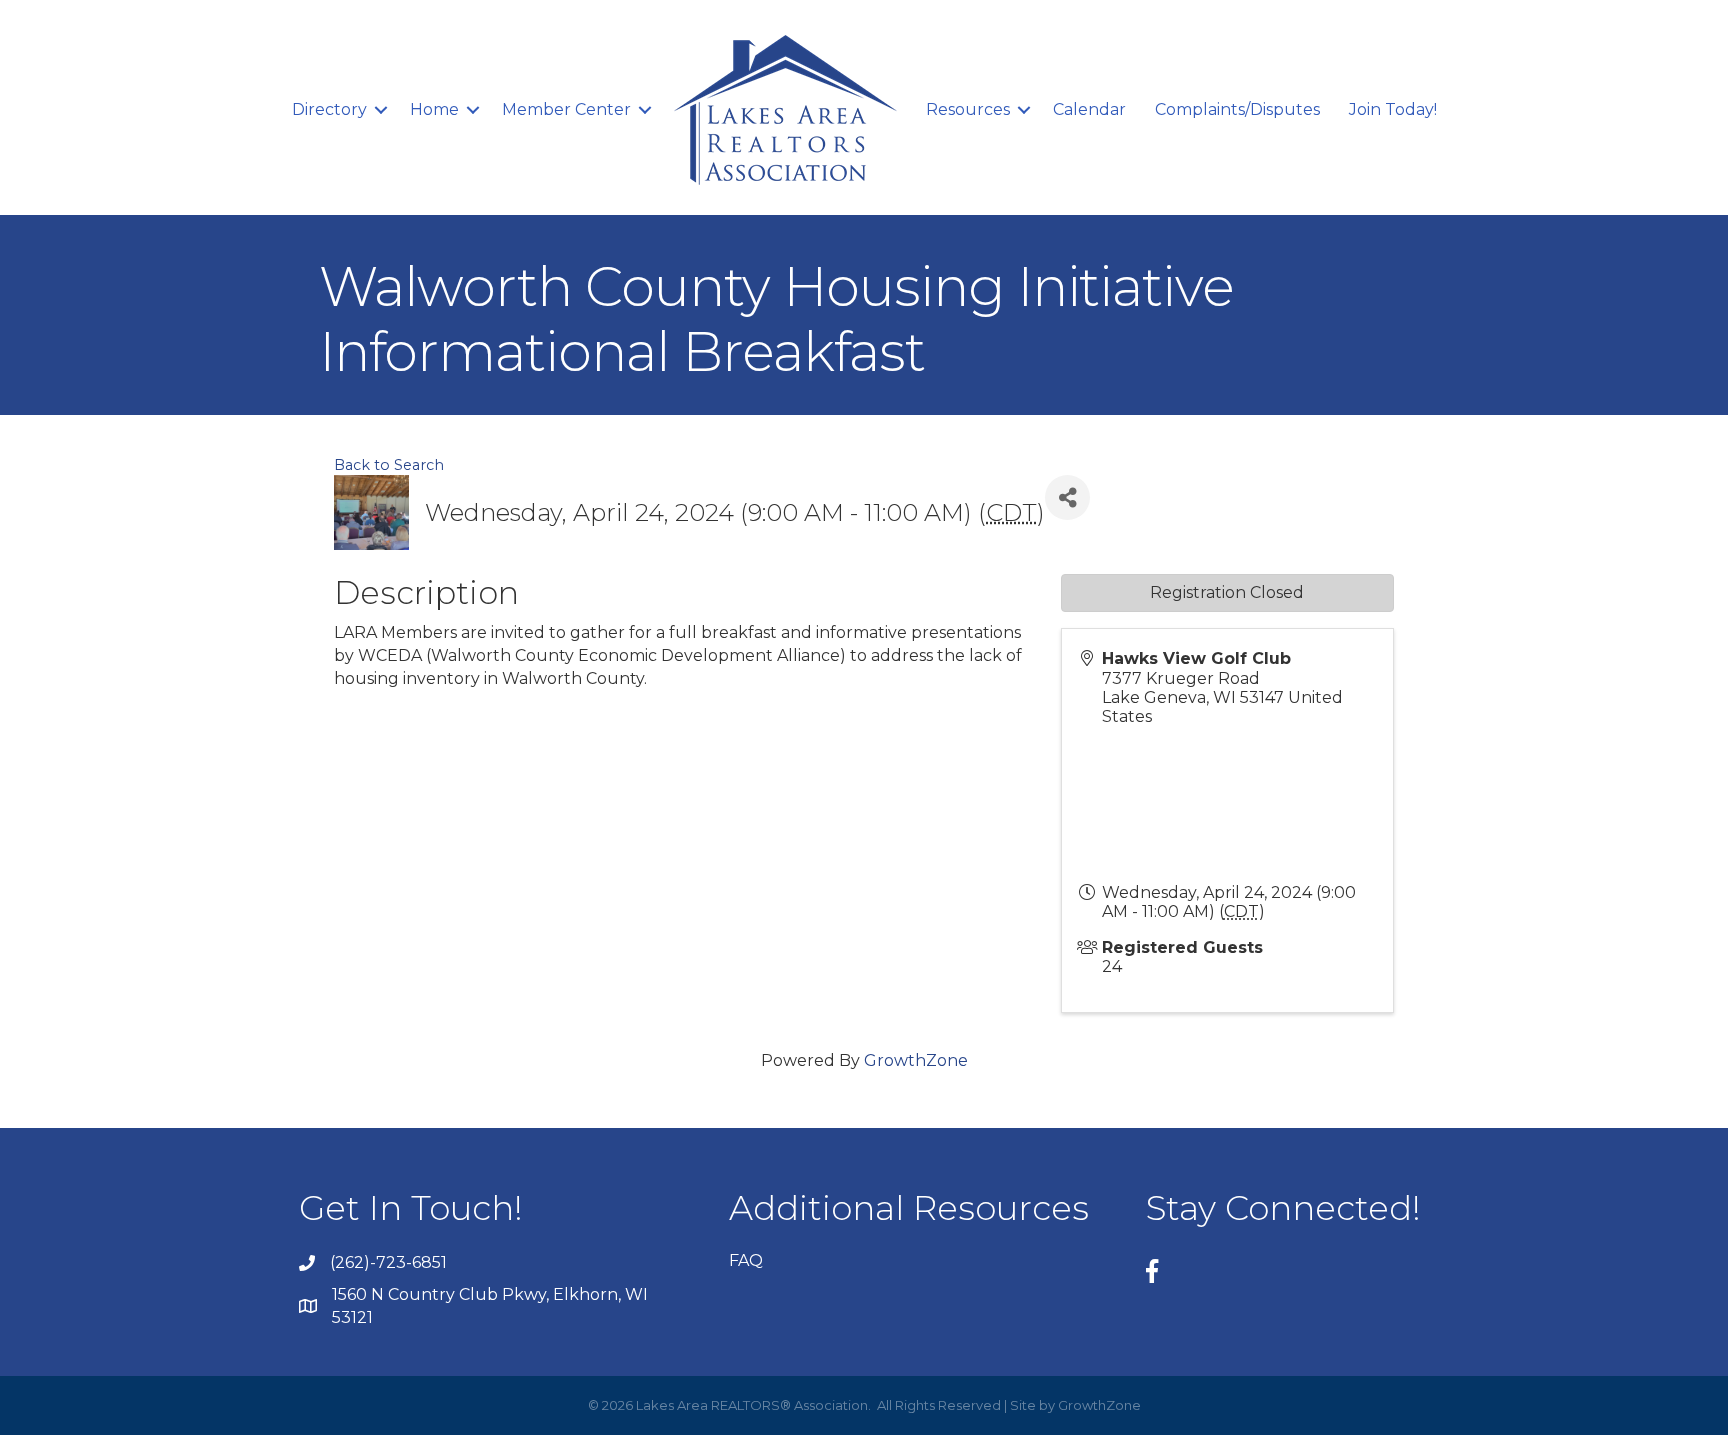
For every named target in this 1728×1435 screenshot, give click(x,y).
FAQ (746, 1260)
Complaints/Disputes (1237, 109)
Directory (329, 109)
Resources (968, 109)
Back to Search (389, 465)
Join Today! (1393, 109)
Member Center (566, 109)
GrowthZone (916, 1060)
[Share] (1067, 497)
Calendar (1089, 109)
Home (434, 109)
